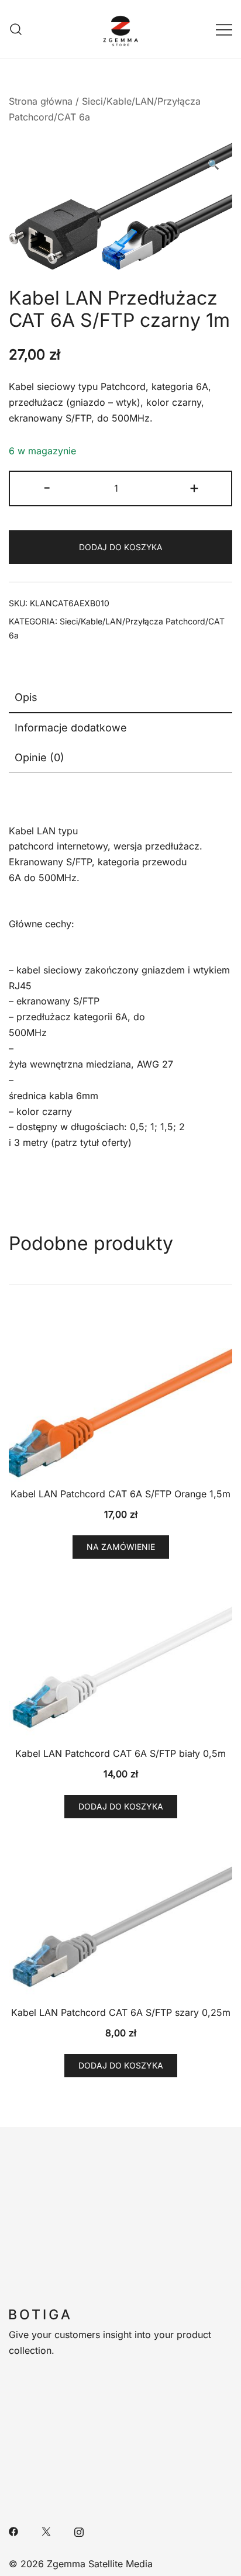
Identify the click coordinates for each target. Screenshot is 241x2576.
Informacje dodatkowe (71, 728)
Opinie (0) (39, 757)
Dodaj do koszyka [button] (121, 1806)
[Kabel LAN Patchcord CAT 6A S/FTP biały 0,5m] (120, 1657)
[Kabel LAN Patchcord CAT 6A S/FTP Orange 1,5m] (120, 1398)
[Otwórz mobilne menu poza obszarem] (224, 29)
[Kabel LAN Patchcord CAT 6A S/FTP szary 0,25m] (120, 1917)
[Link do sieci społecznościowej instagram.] (79, 2530)
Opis (26, 697)
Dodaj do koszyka (120, 547)
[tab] (120, 698)
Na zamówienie (121, 1547)
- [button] (47, 487)
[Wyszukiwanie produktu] (16, 29)
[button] (214, 165)
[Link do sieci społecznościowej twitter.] (46, 2530)
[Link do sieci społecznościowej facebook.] (13, 2530)
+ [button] (194, 487)
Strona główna (41, 101)
